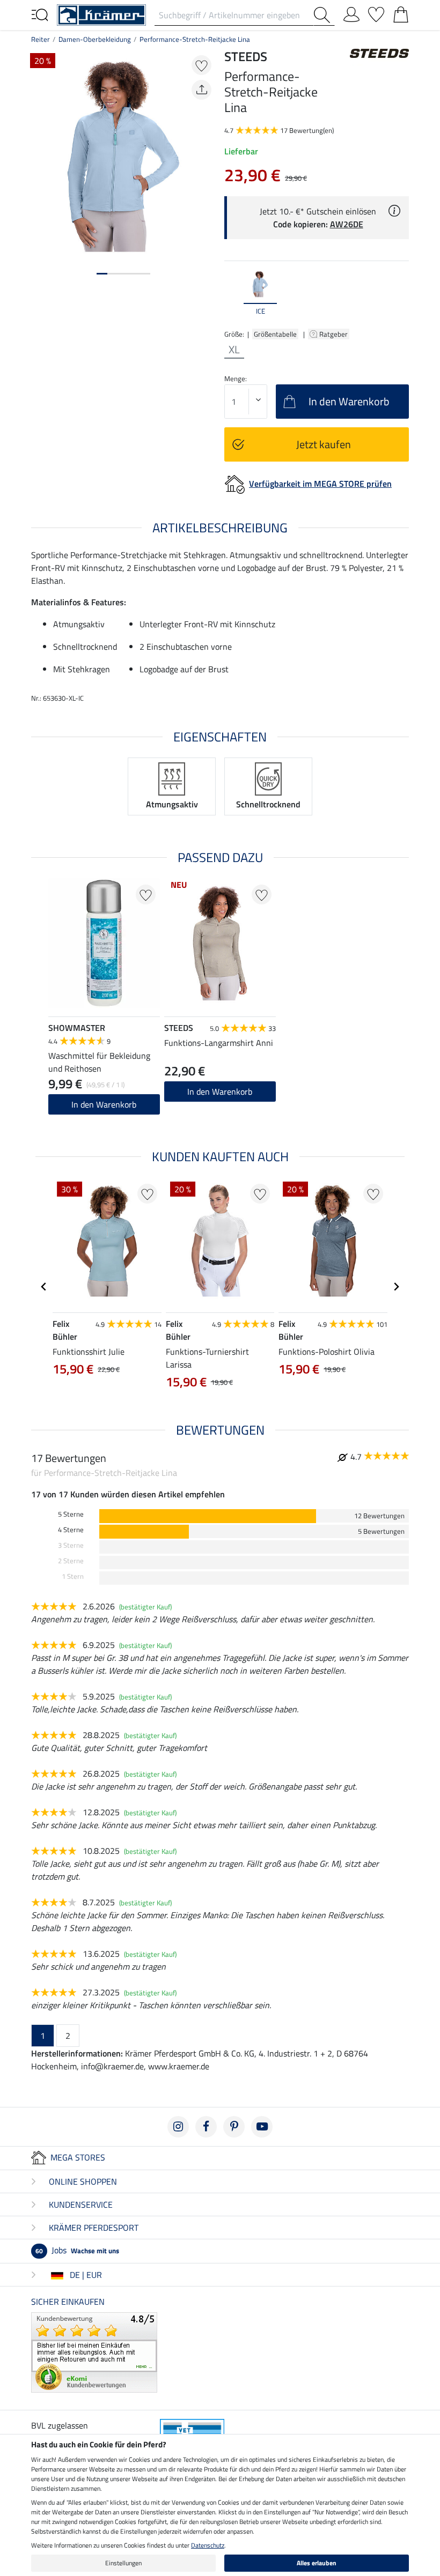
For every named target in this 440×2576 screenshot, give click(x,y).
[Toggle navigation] (40, 14)
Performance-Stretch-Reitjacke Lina (195, 39)
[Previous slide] (233, 293)
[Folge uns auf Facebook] (206, 2127)
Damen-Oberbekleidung (95, 39)
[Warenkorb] (401, 12)
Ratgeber (334, 334)
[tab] (102, 274)
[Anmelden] (351, 12)
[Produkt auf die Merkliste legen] (201, 65)
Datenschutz (208, 2545)
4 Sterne (71, 1530)
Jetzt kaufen (324, 444)
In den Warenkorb (104, 1104)
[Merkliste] (376, 12)
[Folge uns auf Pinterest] (234, 2127)
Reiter (41, 39)
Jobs (77, 2250)
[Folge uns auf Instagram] (178, 2127)
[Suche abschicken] (324, 15)
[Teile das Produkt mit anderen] (201, 90)
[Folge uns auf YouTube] (262, 2127)
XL (234, 350)
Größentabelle (275, 334)
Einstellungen (123, 2563)
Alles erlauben (317, 2563)
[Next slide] (400, 293)
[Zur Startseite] (101, 14)
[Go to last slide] (44, 1287)
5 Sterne (71, 1514)
